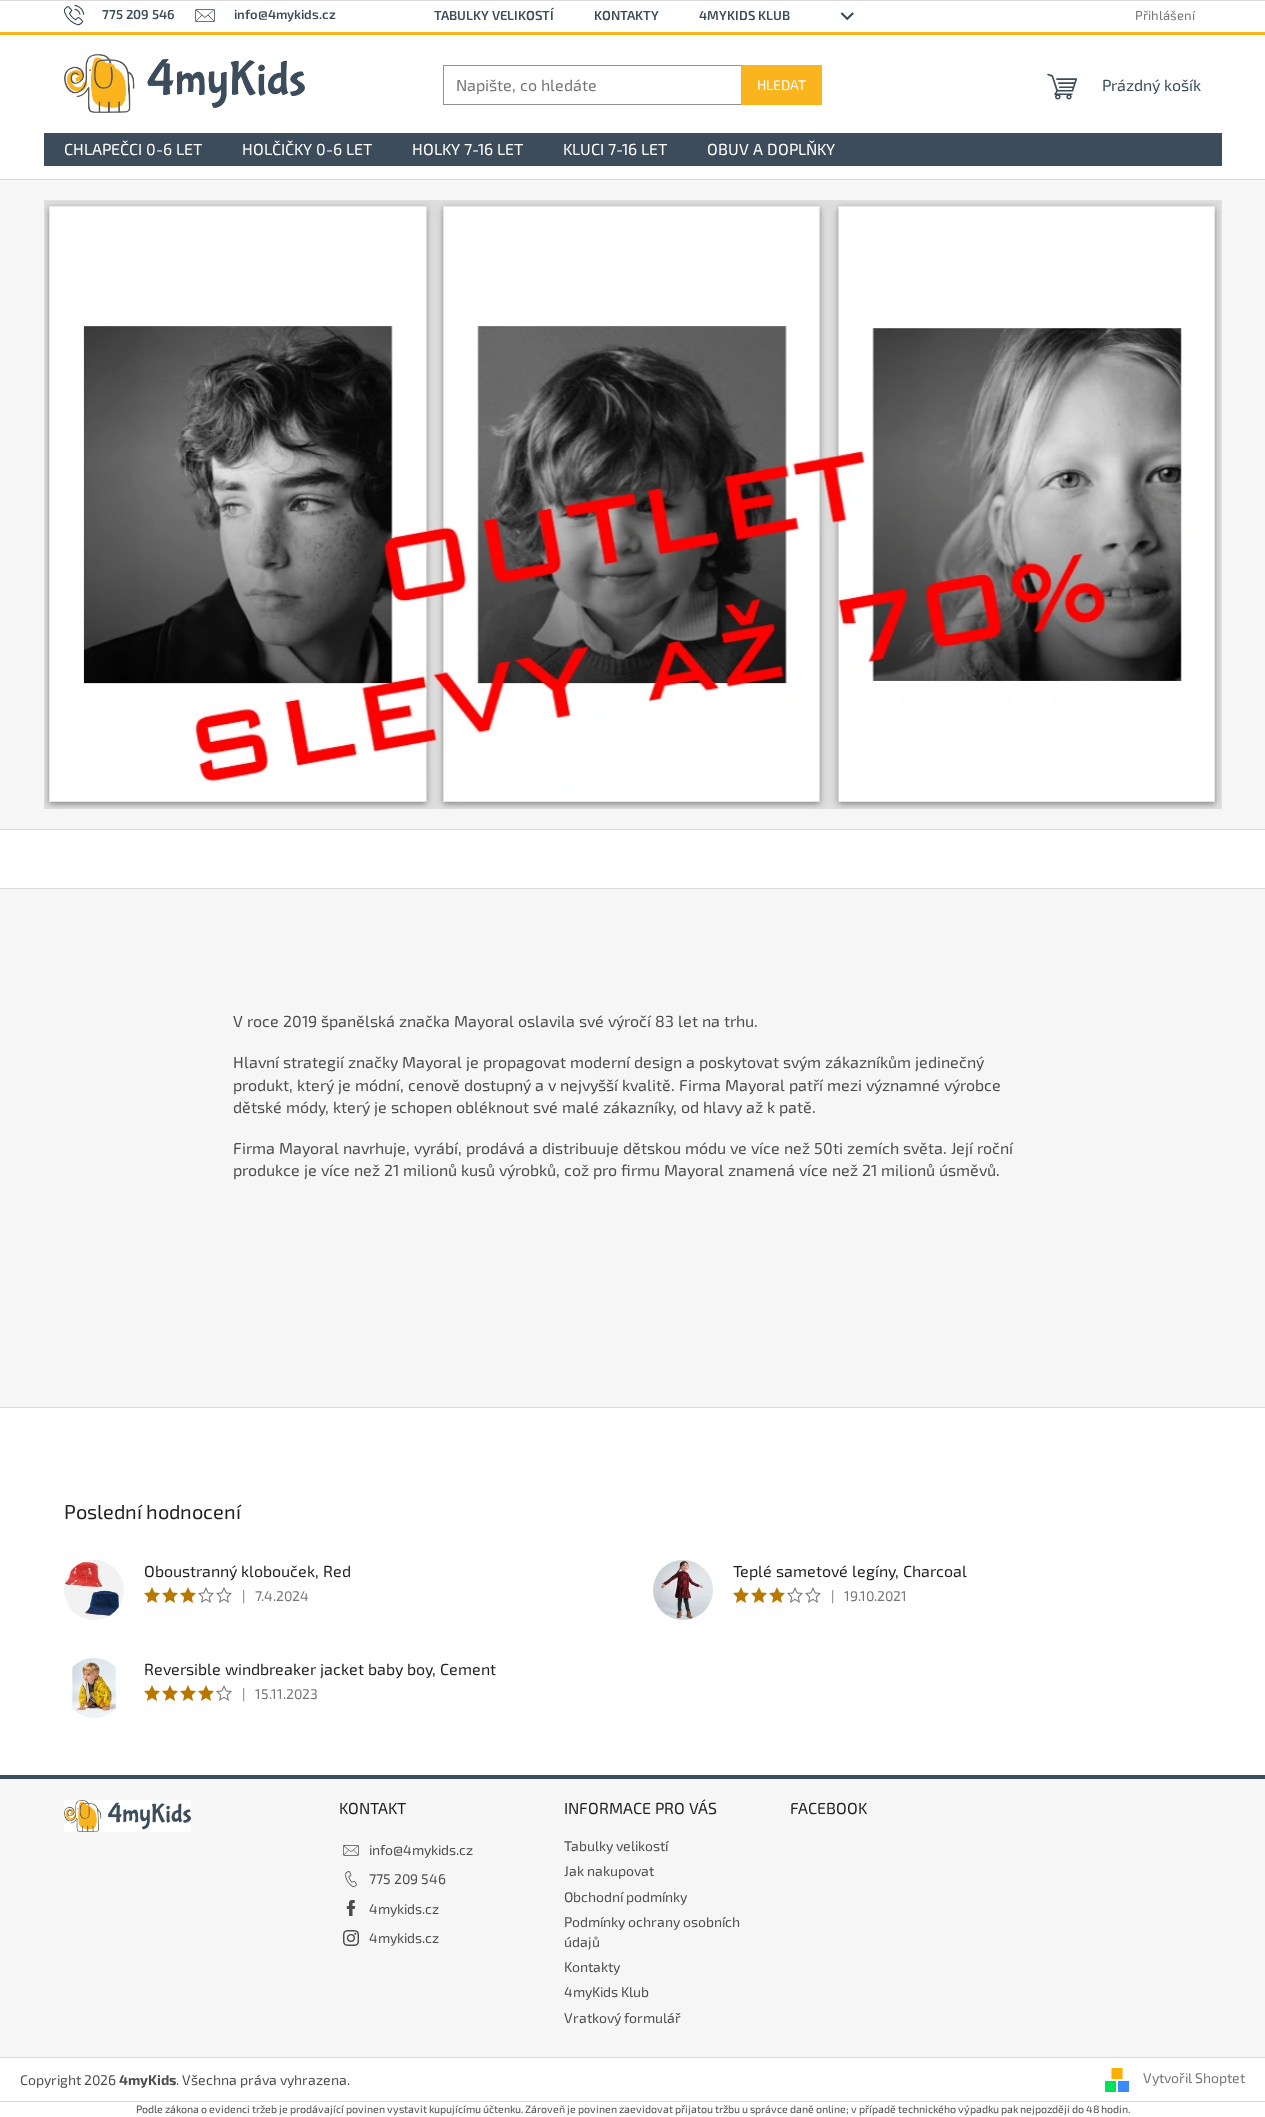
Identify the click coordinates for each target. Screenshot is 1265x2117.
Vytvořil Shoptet (1194, 2077)
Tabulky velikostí (494, 15)
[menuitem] (133, 149)
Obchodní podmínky (625, 1896)
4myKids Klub (744, 15)
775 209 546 (407, 1878)
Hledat (781, 84)
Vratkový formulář (622, 2017)
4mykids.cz (404, 1908)
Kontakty (626, 15)
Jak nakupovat (609, 1870)
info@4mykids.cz (421, 1849)
